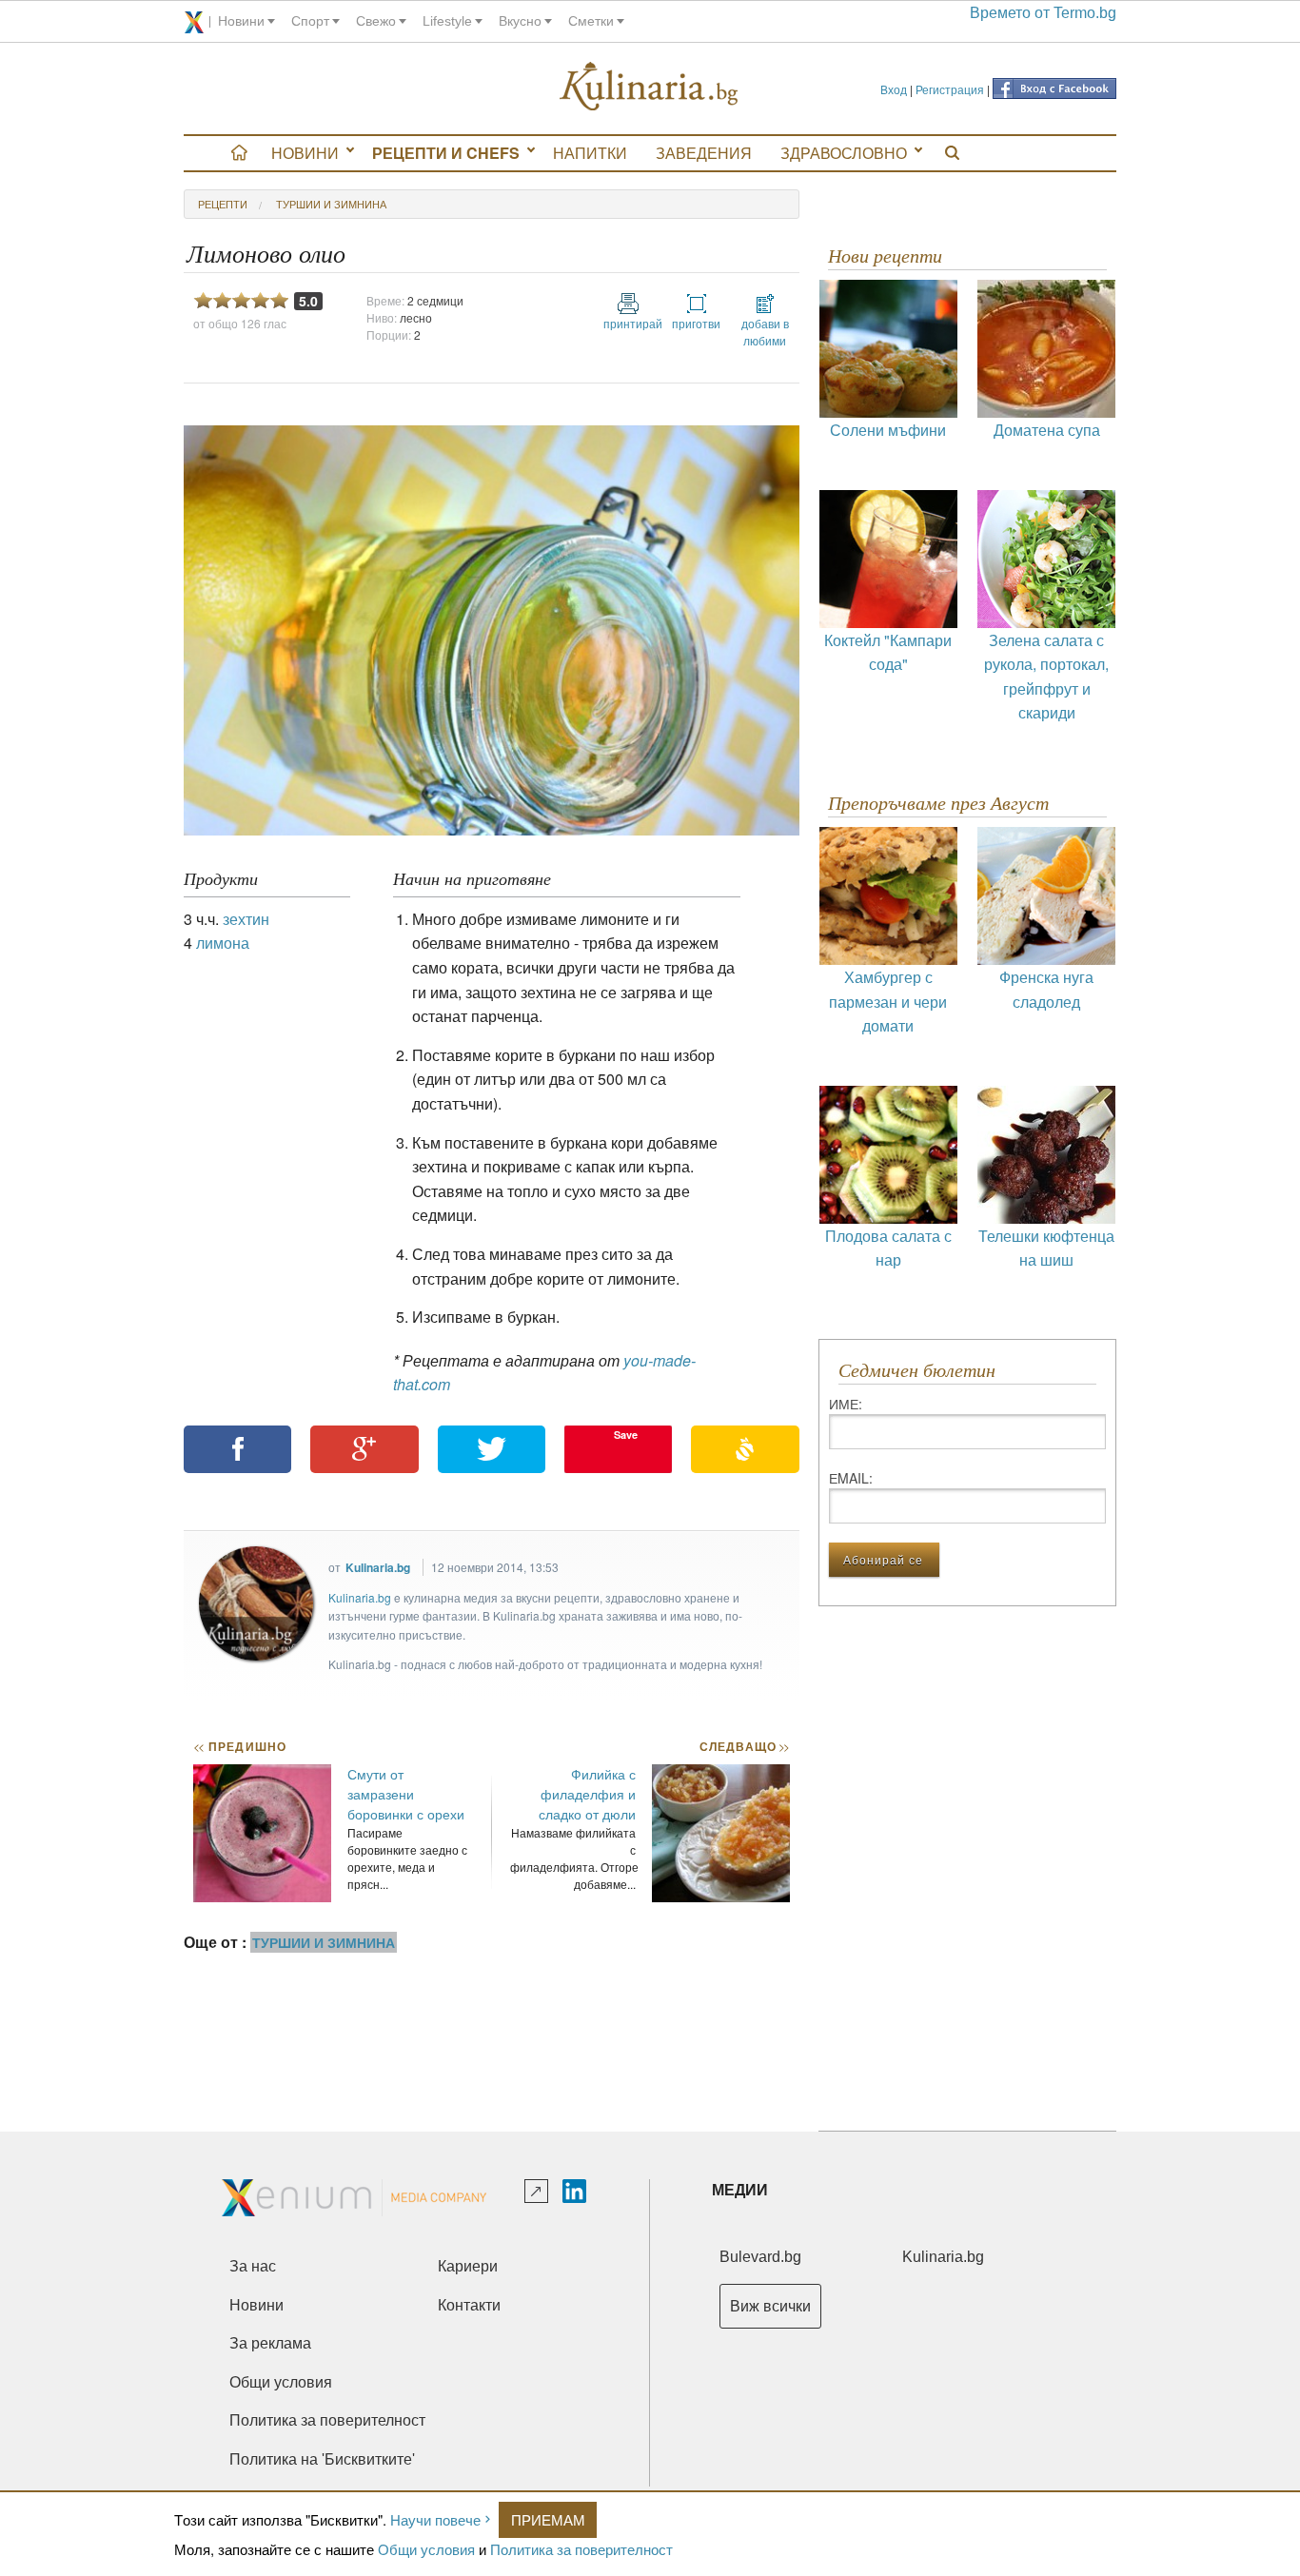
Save (626, 1435)
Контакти (469, 2305)
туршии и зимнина (331, 204)
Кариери (468, 2266)
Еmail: (851, 1478)
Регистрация (950, 89)
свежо (376, 21)
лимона (223, 943)
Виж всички (770, 2306)
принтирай (628, 323)
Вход (894, 89)
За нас (253, 2266)
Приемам (548, 2519)
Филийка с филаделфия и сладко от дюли (587, 1794)
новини (241, 21)
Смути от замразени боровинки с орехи (406, 1794)
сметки (591, 21)
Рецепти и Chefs (446, 153)
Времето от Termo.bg (1043, 13)
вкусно (520, 21)
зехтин (246, 919)
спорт (310, 21)
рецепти (223, 204)
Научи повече (435, 2519)
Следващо (744, 1746)
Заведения (704, 153)
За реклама (270, 2343)
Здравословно (844, 153)
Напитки (590, 153)
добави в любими (765, 332)
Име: (846, 1404)
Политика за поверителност (581, 2549)
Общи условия (426, 2549)
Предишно (240, 1746)
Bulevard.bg (760, 2257)
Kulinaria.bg (378, 1567)
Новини (305, 153)
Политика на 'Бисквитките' (322, 2459)
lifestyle (447, 21)
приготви (696, 323)
